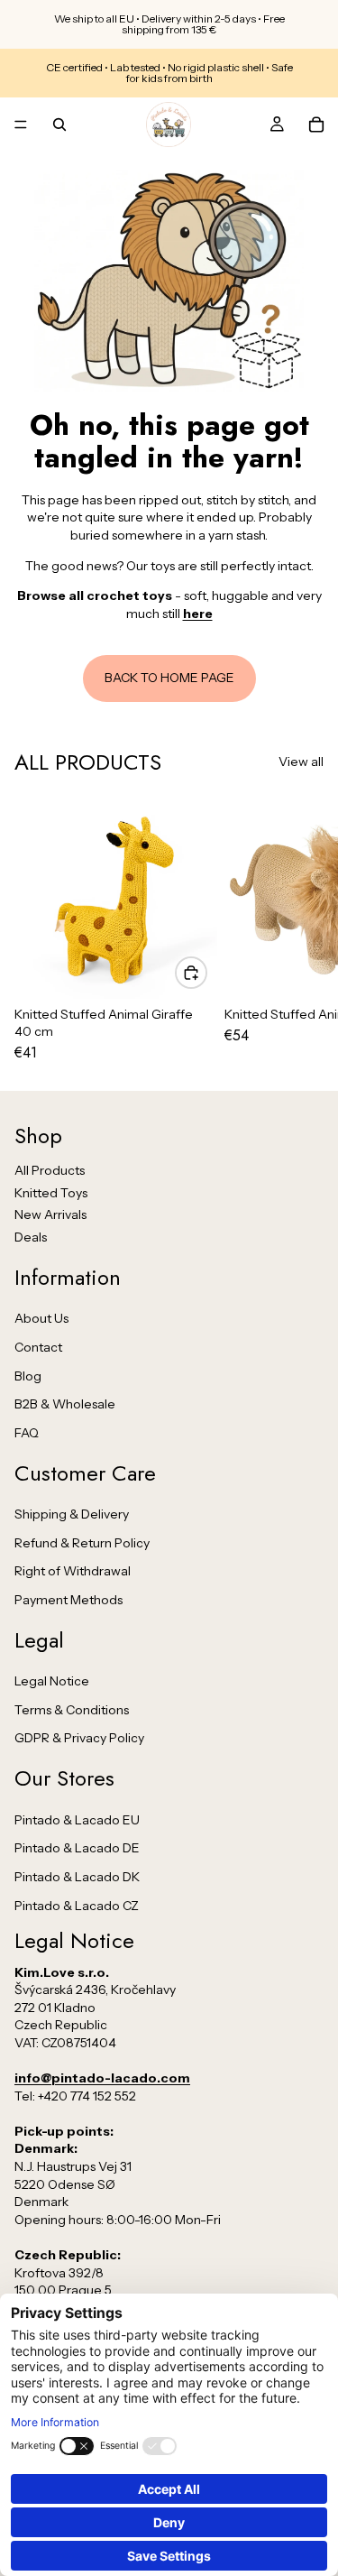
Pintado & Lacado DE (77, 1848)
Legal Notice (52, 1681)
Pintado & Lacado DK (77, 1877)
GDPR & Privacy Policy (79, 1738)
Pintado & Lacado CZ (77, 1906)
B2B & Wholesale (65, 1404)
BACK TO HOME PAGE (169, 678)
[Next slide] (304, 928)
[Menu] (21, 125)
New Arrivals (50, 1214)
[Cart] (316, 125)
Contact (38, 1347)
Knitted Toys (51, 1193)
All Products (50, 1170)
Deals (31, 1237)
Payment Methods (69, 1600)
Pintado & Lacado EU (77, 1820)
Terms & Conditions (72, 1710)
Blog (28, 1376)
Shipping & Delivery (72, 1514)
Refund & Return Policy (82, 1543)
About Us (41, 1318)
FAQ (27, 1433)
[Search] (59, 125)
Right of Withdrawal (73, 1571)
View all (301, 762)
